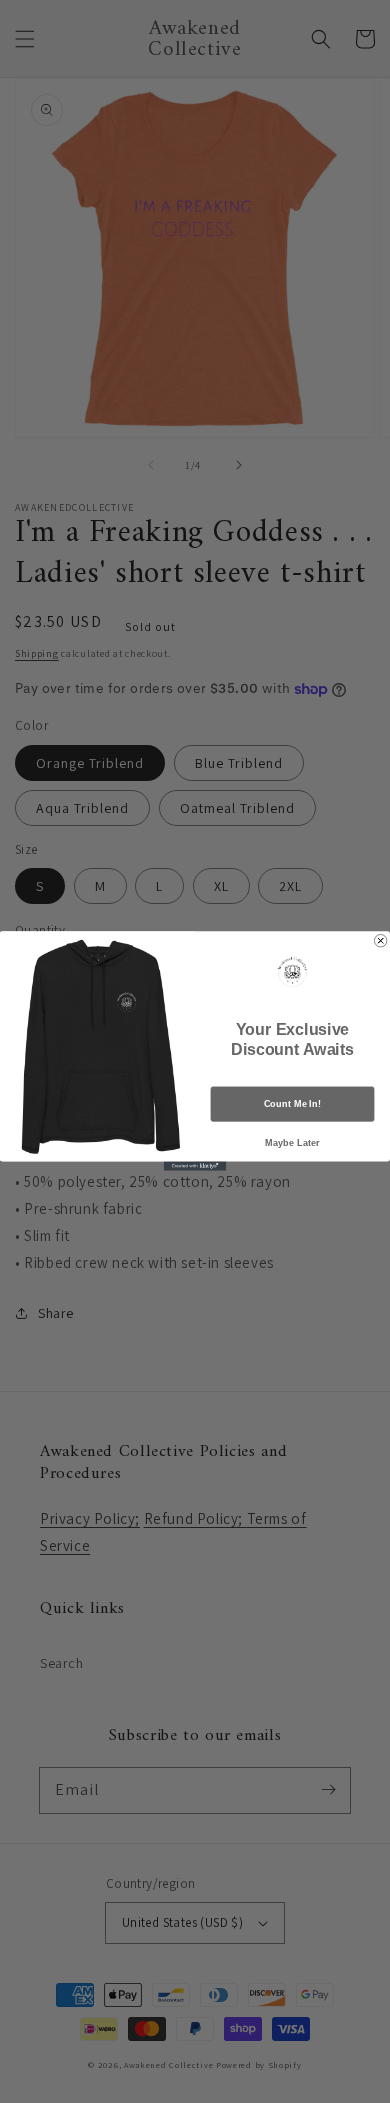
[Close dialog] (380, 941)
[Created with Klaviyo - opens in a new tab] (195, 1166)
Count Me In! (292, 1104)
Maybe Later (292, 1143)
